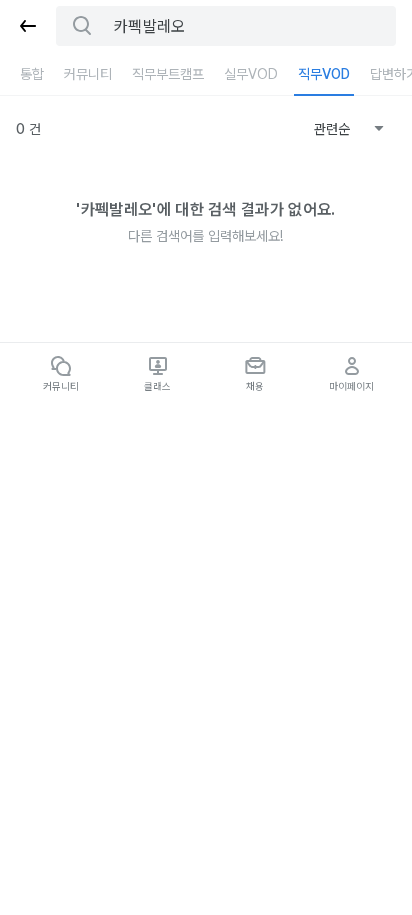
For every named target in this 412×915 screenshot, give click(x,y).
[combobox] (349, 129)
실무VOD (251, 74)
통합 (32, 74)
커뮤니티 (88, 74)
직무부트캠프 (168, 74)
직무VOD (324, 74)
